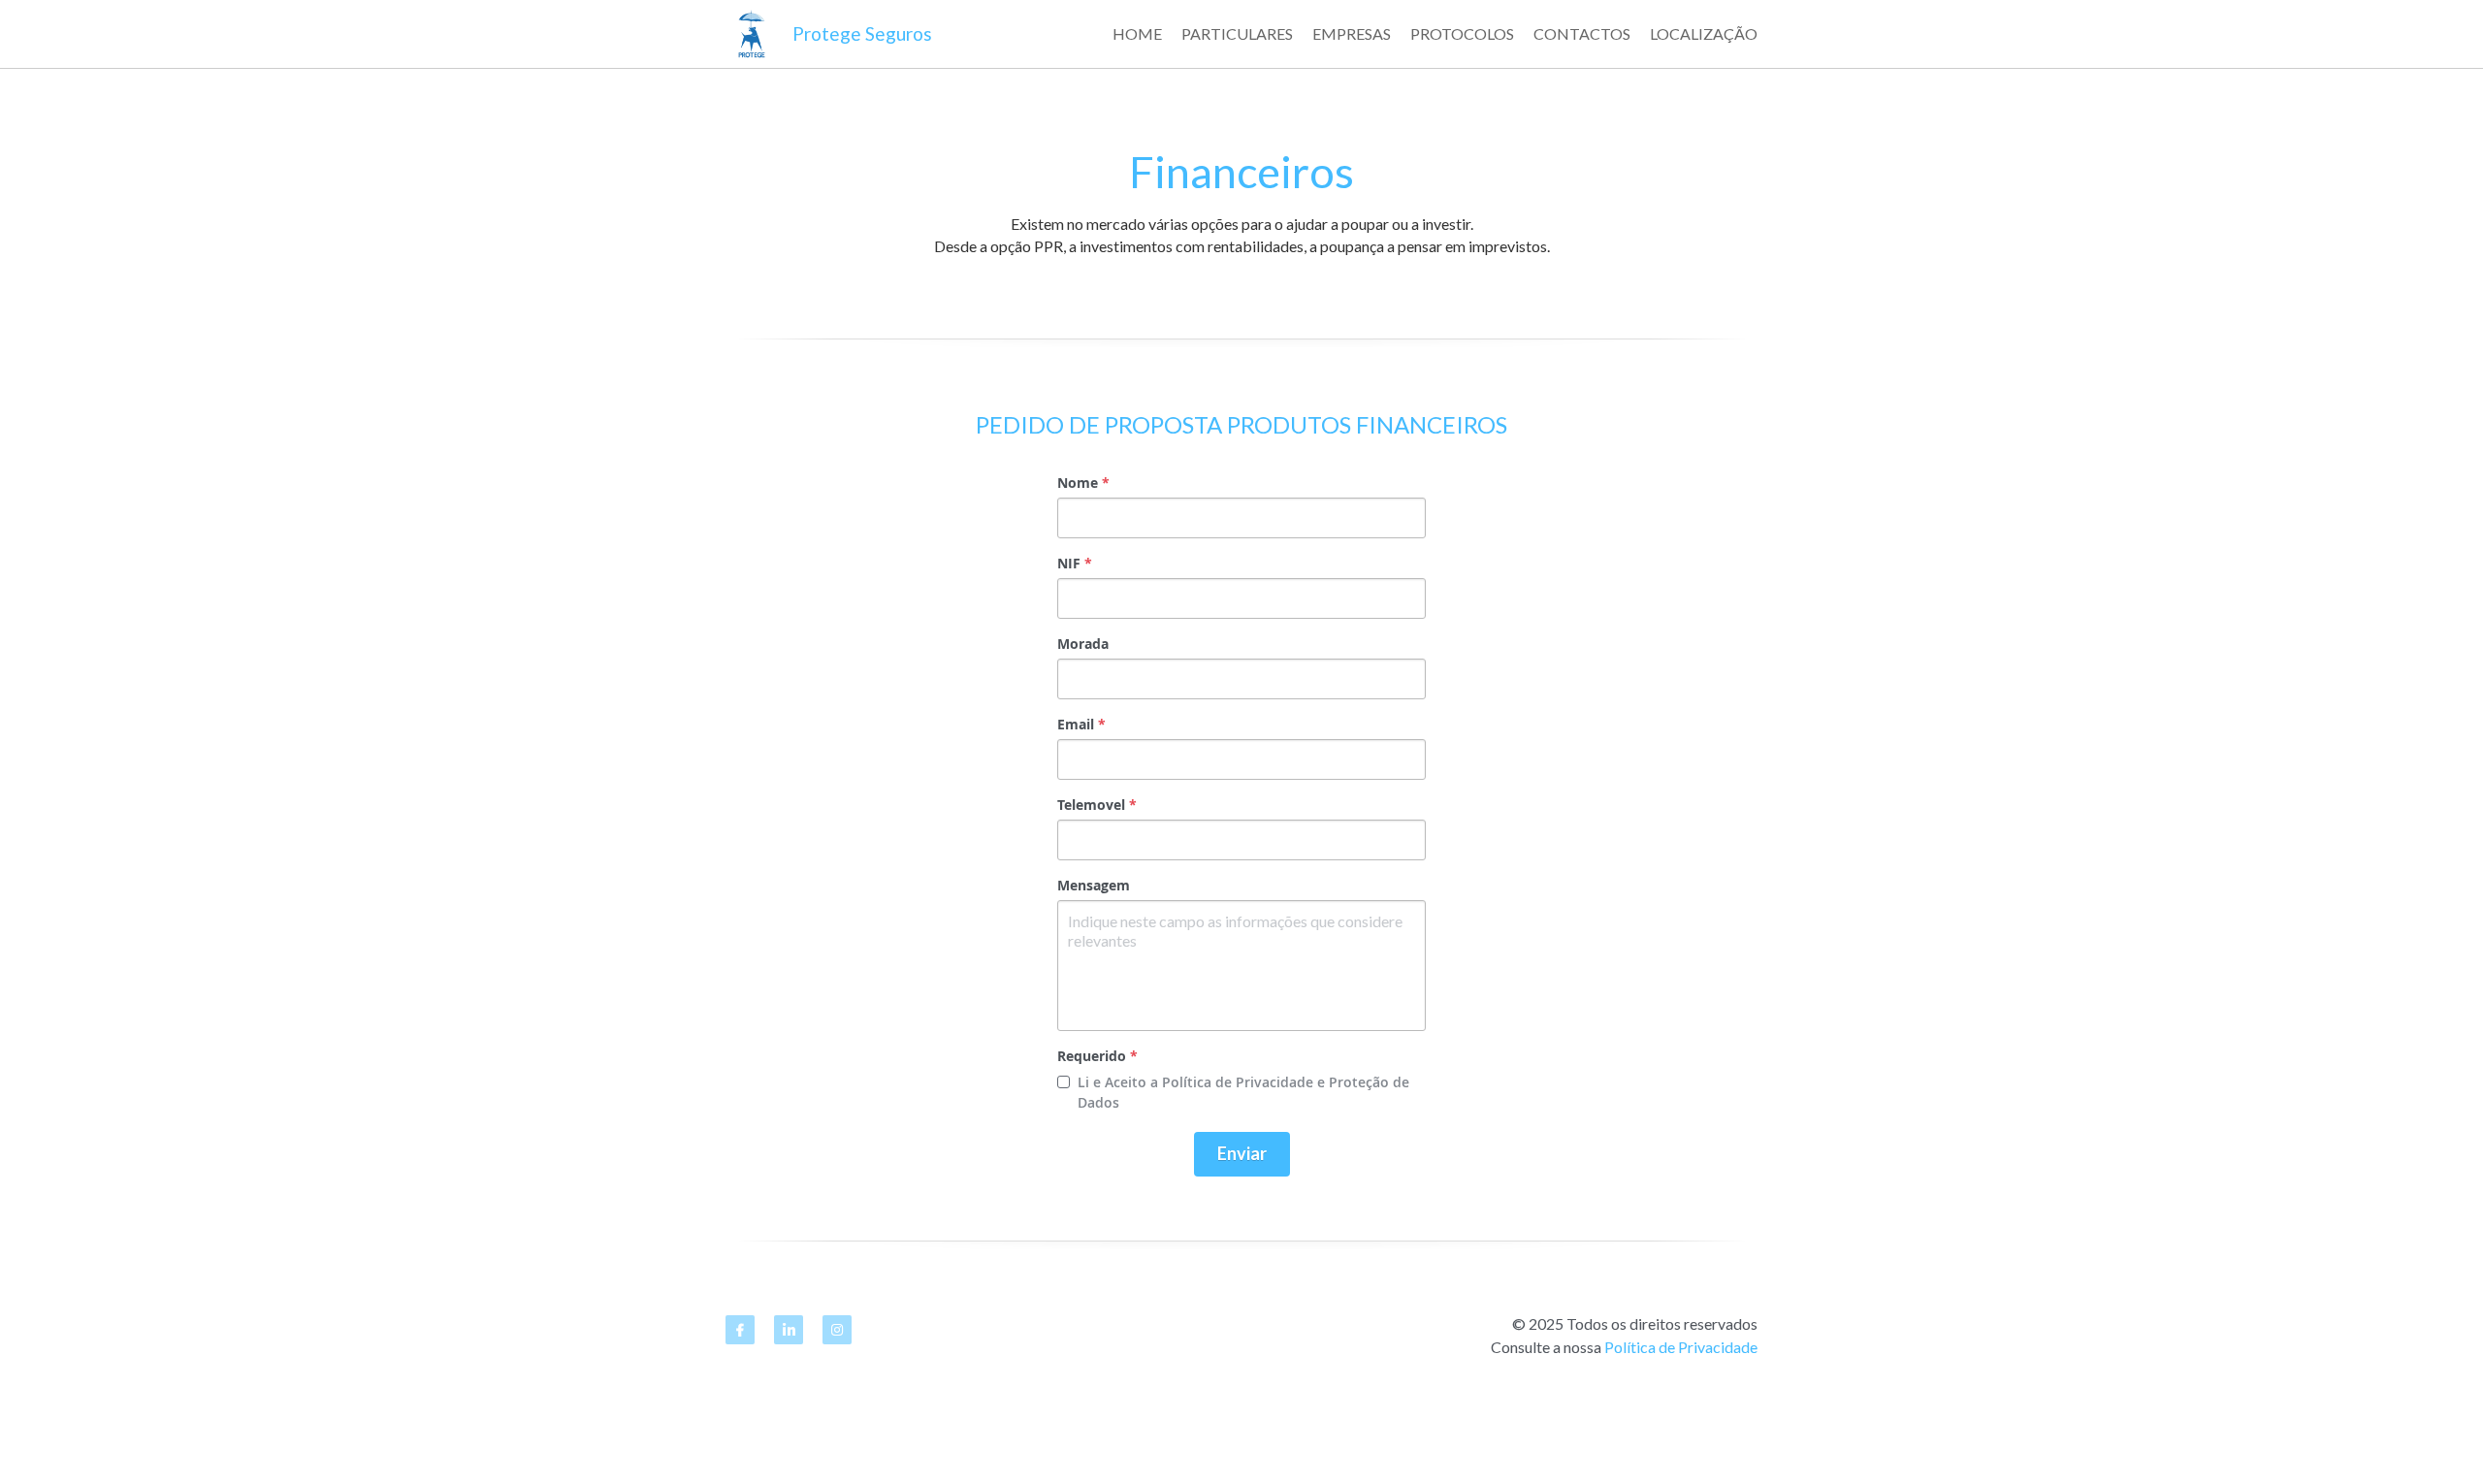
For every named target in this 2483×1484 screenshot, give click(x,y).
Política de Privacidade (1681, 1347)
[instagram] (837, 1330)
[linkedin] (789, 1330)
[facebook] (740, 1330)
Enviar (1242, 1153)
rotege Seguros (868, 33)
